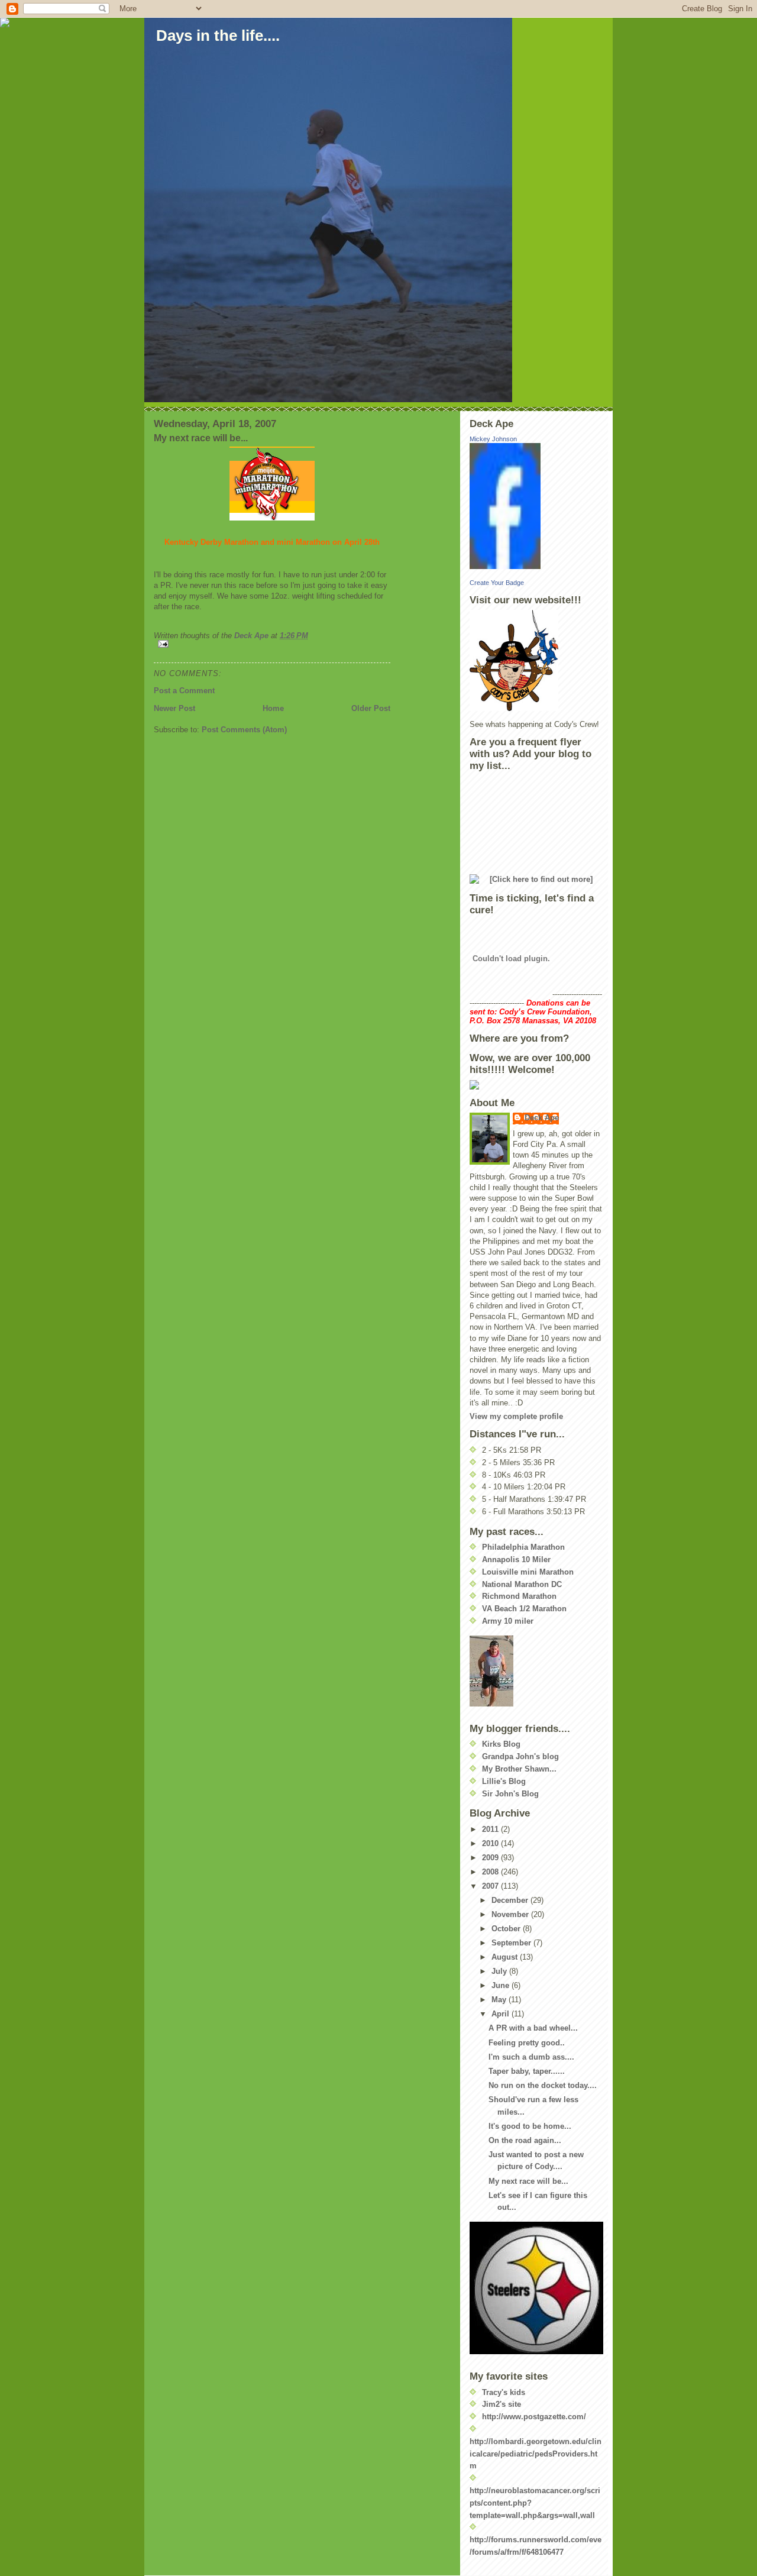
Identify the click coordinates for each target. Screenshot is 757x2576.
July (500, 1971)
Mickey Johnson (493, 439)
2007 (491, 1886)
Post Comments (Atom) (244, 730)
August (506, 1957)
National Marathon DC (522, 1584)
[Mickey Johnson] (536, 506)
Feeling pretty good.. (527, 2043)
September (512, 1943)
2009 (491, 1858)
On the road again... (525, 2140)
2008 (491, 1872)
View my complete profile (516, 1416)
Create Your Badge (497, 583)
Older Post (371, 708)
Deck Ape (542, 1118)
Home (273, 708)
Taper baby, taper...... (527, 2071)
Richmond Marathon (519, 1596)
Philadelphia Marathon (523, 1547)
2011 (491, 1829)
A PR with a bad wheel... (533, 2028)
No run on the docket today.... (543, 2085)
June (502, 1985)
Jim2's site (502, 2404)
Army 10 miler (508, 1621)
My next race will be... (528, 2181)
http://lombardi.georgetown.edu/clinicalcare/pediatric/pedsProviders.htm (536, 2454)
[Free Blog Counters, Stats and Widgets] (536, 1085)
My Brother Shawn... (519, 1769)
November (511, 1914)
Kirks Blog (501, 1744)
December (511, 1900)
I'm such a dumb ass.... (531, 2057)
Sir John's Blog (510, 1794)
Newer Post (174, 708)
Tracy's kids (504, 2392)
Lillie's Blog (504, 1781)
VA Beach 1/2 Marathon (524, 1609)
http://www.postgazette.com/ (534, 2417)
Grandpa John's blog (520, 1756)
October (507, 1929)
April (502, 2014)
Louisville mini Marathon (528, 1572)
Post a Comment (184, 691)
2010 (491, 1843)
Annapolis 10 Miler (516, 1560)
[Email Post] (272, 644)
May (500, 2000)
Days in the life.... (218, 35)
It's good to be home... (530, 2126)
